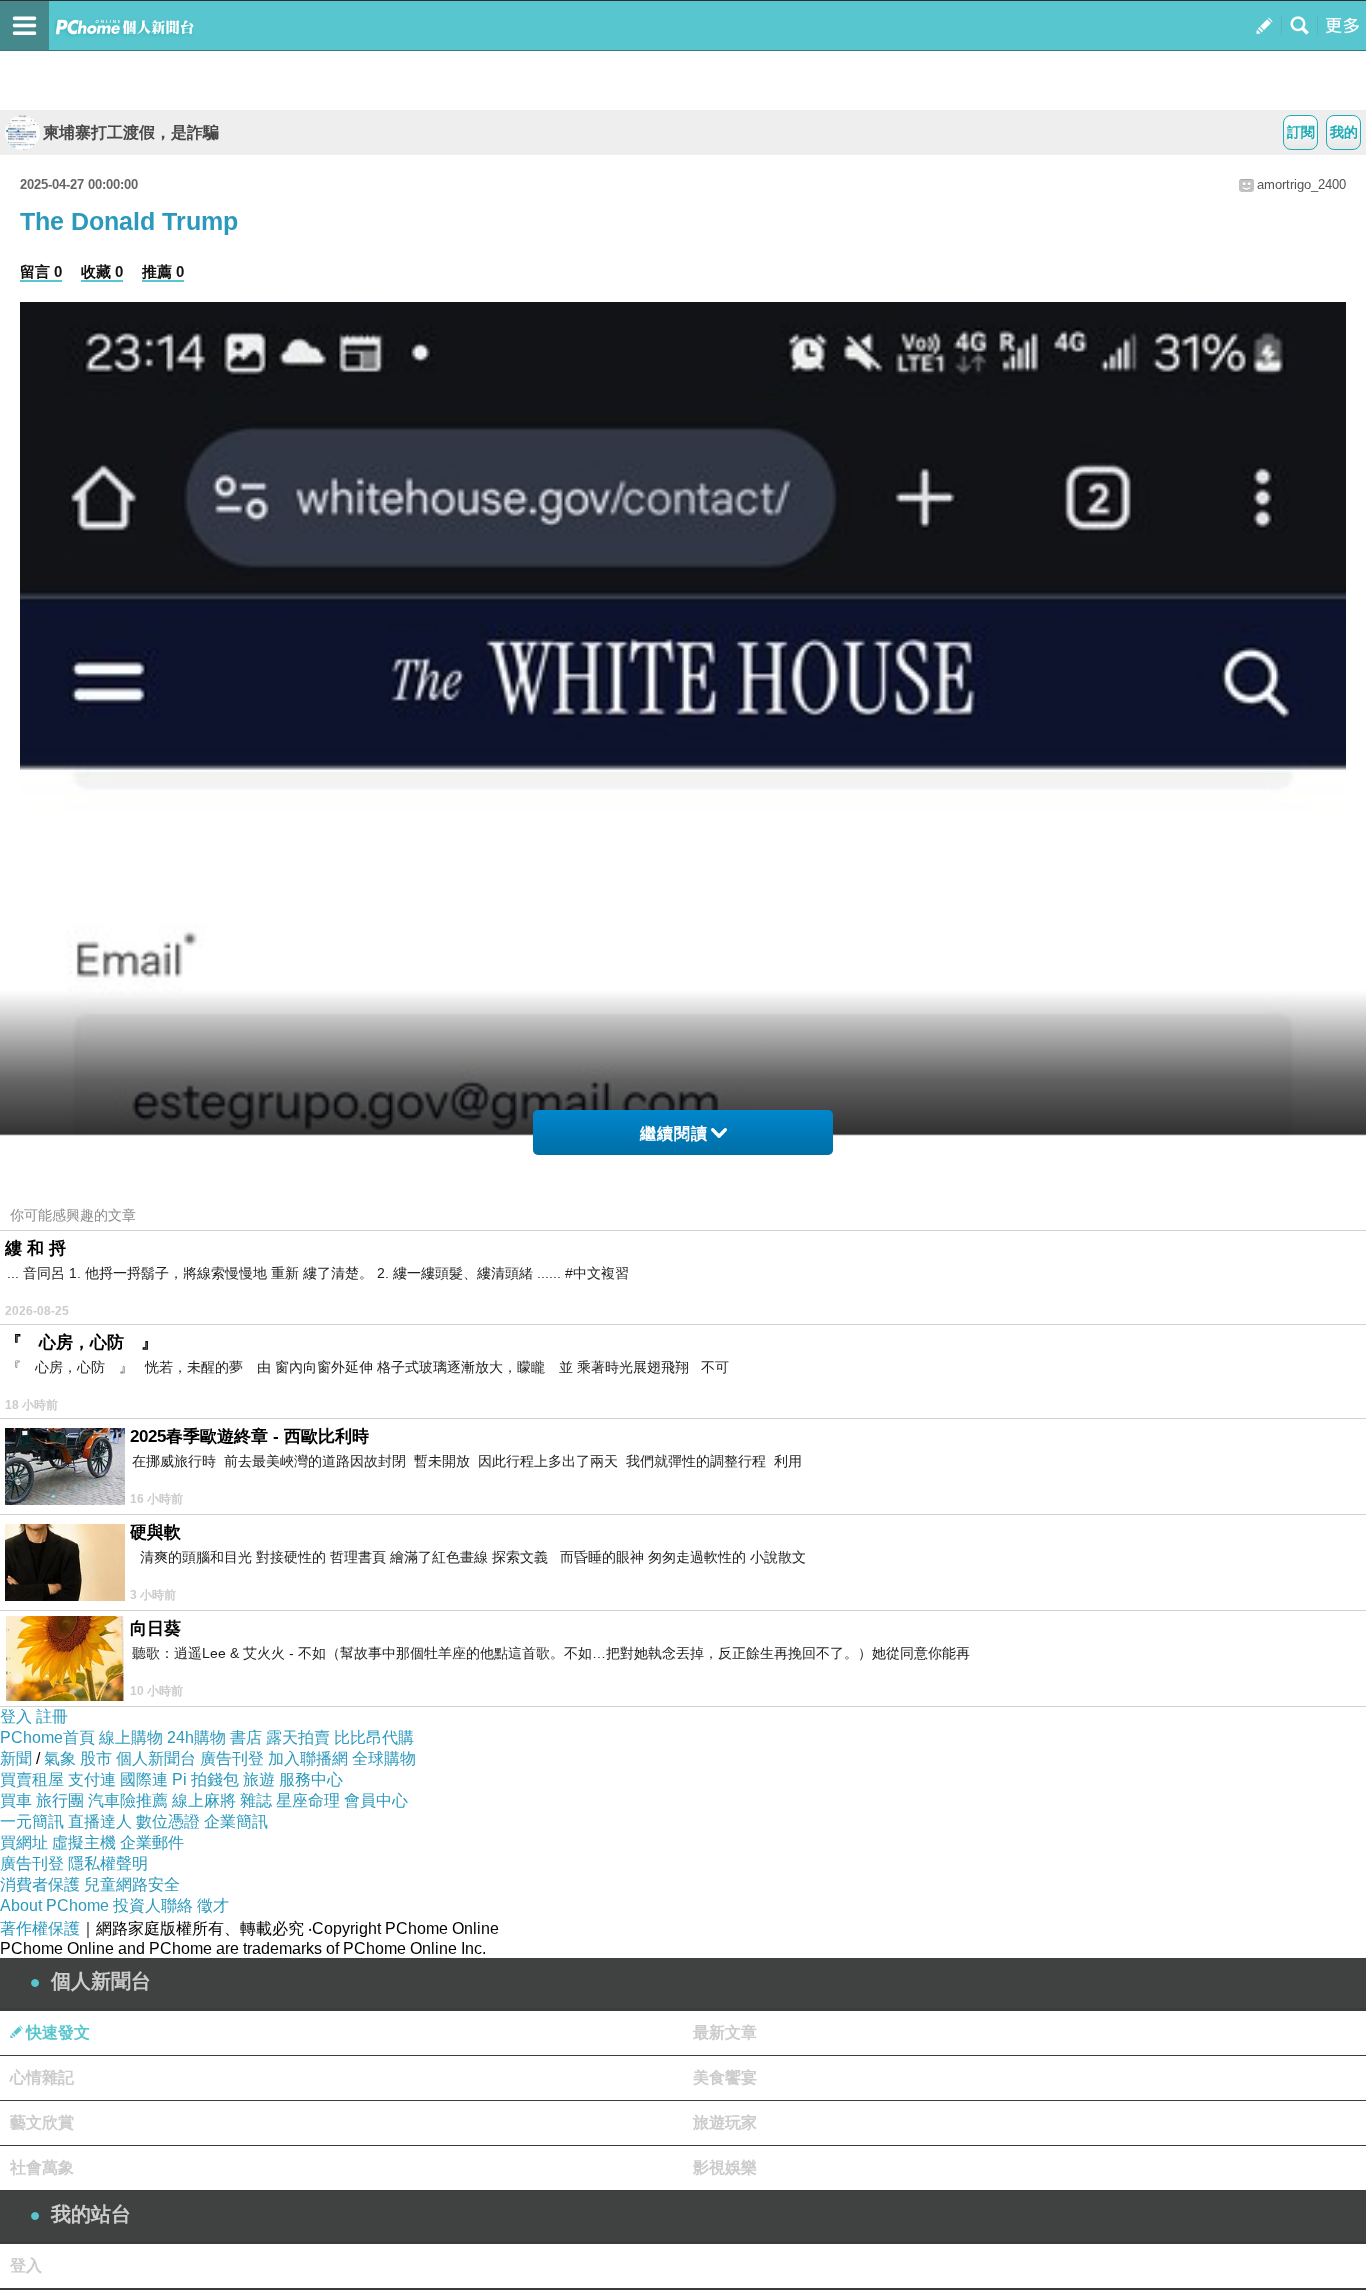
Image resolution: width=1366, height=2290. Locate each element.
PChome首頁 (47, 1737)
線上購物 (131, 1737)
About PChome (54, 1905)
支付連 (92, 1779)
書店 (246, 1737)
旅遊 (259, 1779)
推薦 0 (163, 271)
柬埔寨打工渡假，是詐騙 (131, 132)
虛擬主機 (84, 1842)
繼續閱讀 (674, 1133)
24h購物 (196, 1737)
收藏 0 (102, 271)
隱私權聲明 (108, 1863)
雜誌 (256, 1800)
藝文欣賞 (42, 2122)
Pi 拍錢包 (205, 1779)
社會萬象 (42, 2167)
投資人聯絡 (153, 1905)
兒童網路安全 (132, 1884)
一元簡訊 (32, 1821)
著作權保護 (40, 1928)
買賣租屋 (32, 1779)
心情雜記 (42, 2077)
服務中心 (311, 1779)
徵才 (213, 1905)
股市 (96, 1758)
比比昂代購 (374, 1737)
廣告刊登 (232, 1758)
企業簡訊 (236, 1821)
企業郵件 (152, 1842)
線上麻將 (204, 1800)
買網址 (24, 1842)
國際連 (144, 1779)
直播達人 (100, 1821)
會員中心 (376, 1800)
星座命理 (308, 1800)
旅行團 (60, 1800)
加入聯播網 (308, 1758)
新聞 (16, 1758)
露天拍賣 (298, 1737)
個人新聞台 (156, 1758)
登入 (16, 1716)
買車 (16, 1800)
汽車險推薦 (128, 1800)
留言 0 (41, 271)
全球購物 (384, 1758)
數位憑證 (168, 1821)
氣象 (60, 1758)
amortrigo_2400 (1301, 184)
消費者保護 (40, 1884)
